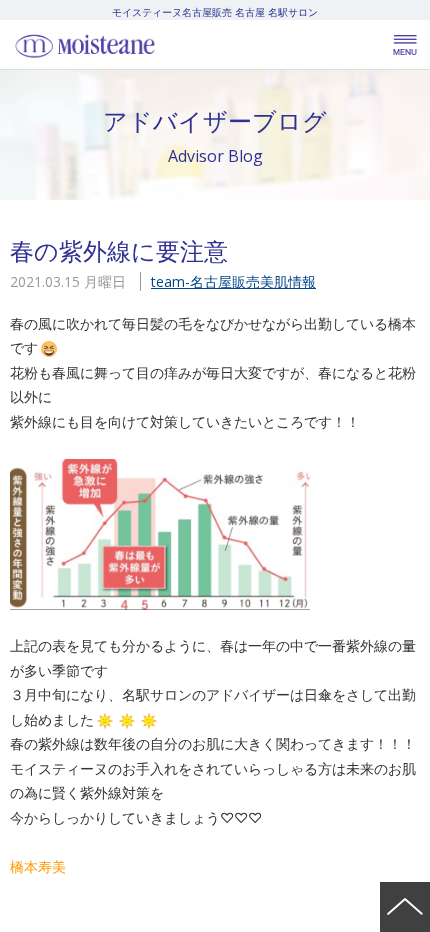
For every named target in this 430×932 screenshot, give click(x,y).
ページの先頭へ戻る (405, 907)
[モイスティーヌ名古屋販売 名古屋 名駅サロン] (130, 45)
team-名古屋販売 (205, 281)
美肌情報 (288, 281)
